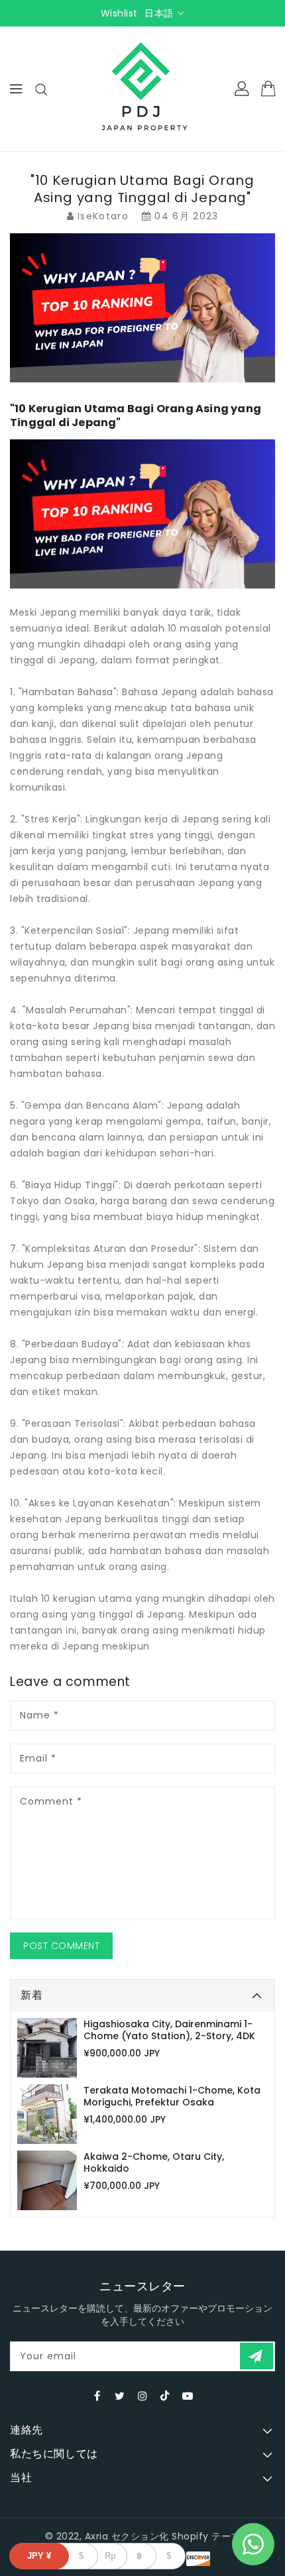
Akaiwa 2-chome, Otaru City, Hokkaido (154, 2162)
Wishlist (119, 13)
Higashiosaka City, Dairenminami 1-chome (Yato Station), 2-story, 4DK (169, 2030)
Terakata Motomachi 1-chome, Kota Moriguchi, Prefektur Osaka (172, 2096)
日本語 (159, 13)
